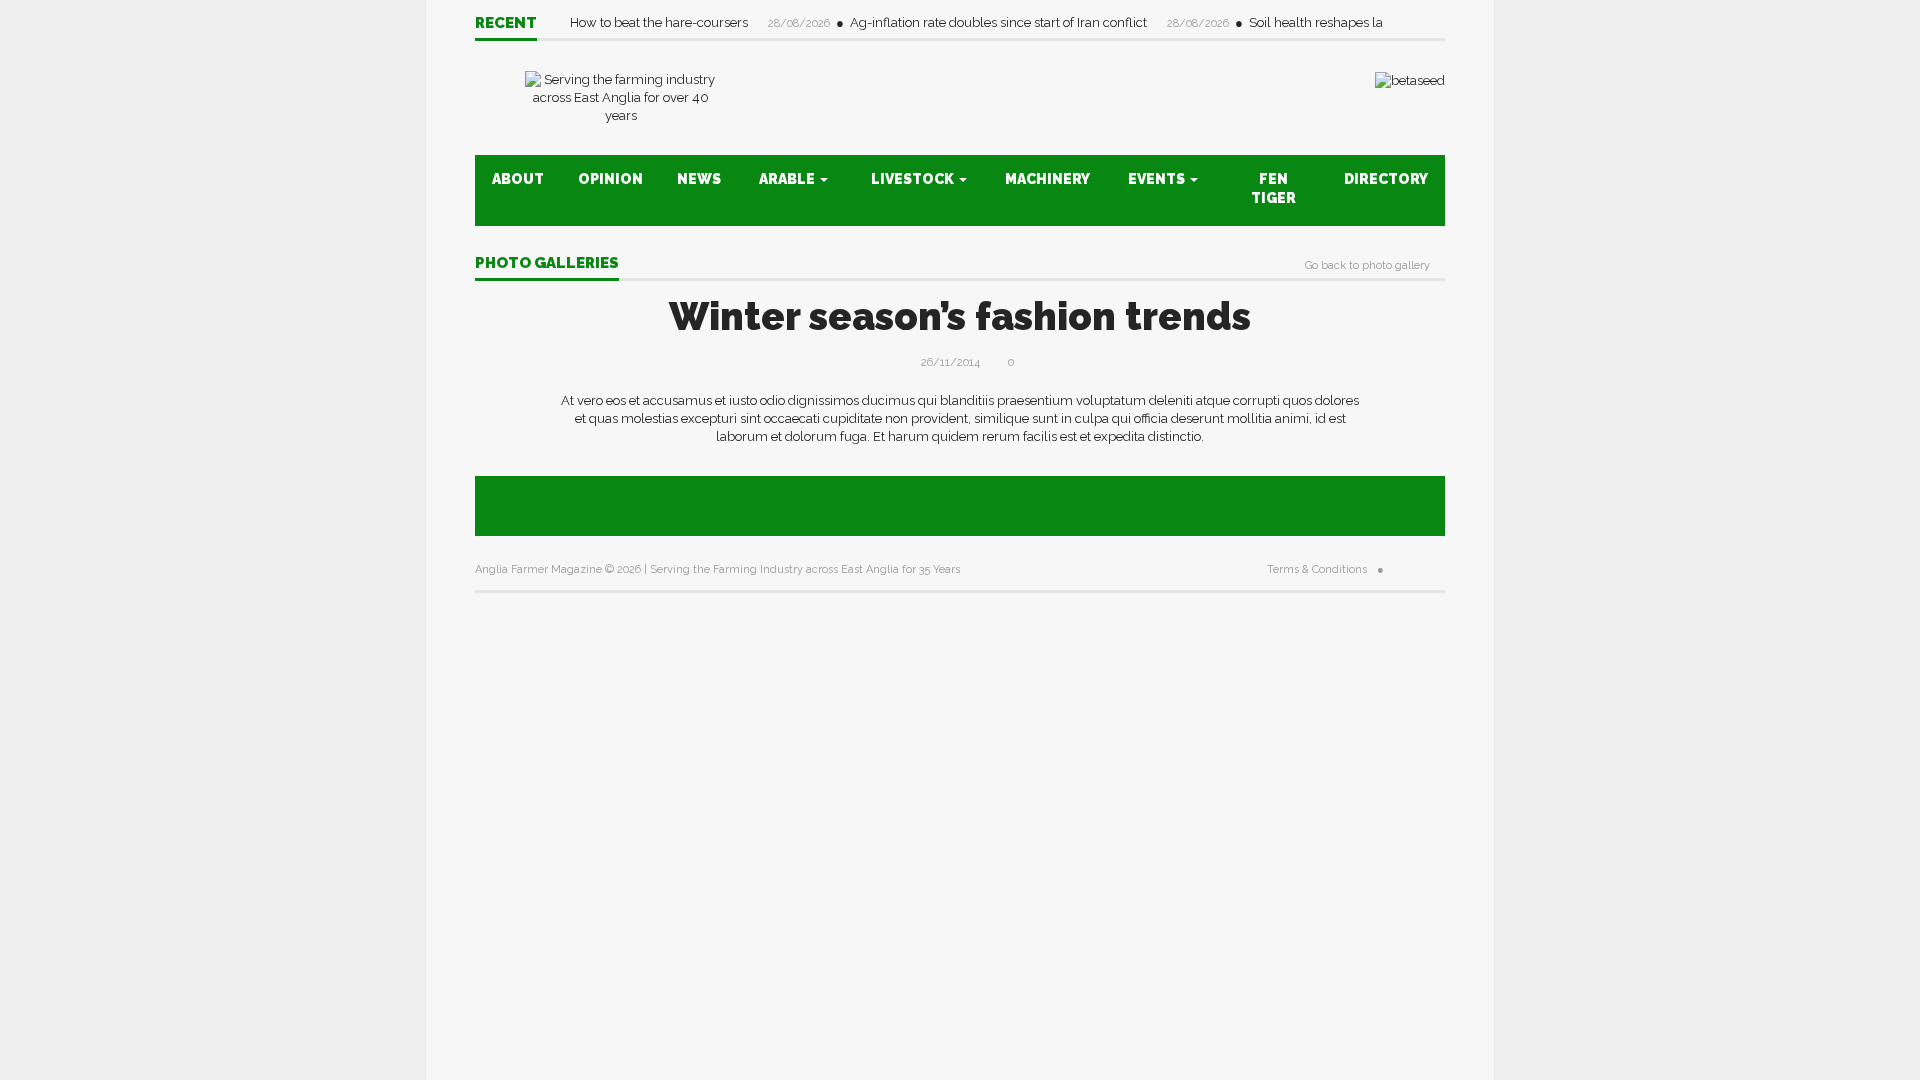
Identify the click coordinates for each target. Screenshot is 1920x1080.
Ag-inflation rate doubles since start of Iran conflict (1000, 22)
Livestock (914, 179)
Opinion (610, 179)
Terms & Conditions (1317, 569)
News (699, 179)
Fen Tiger (1273, 188)
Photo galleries (547, 264)
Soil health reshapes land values (1346, 22)
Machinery (1047, 179)
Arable (788, 179)
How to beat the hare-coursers (660, 22)
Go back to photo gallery (1367, 266)
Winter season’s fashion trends (960, 316)
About (518, 179)
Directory (1386, 179)
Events (1158, 179)
